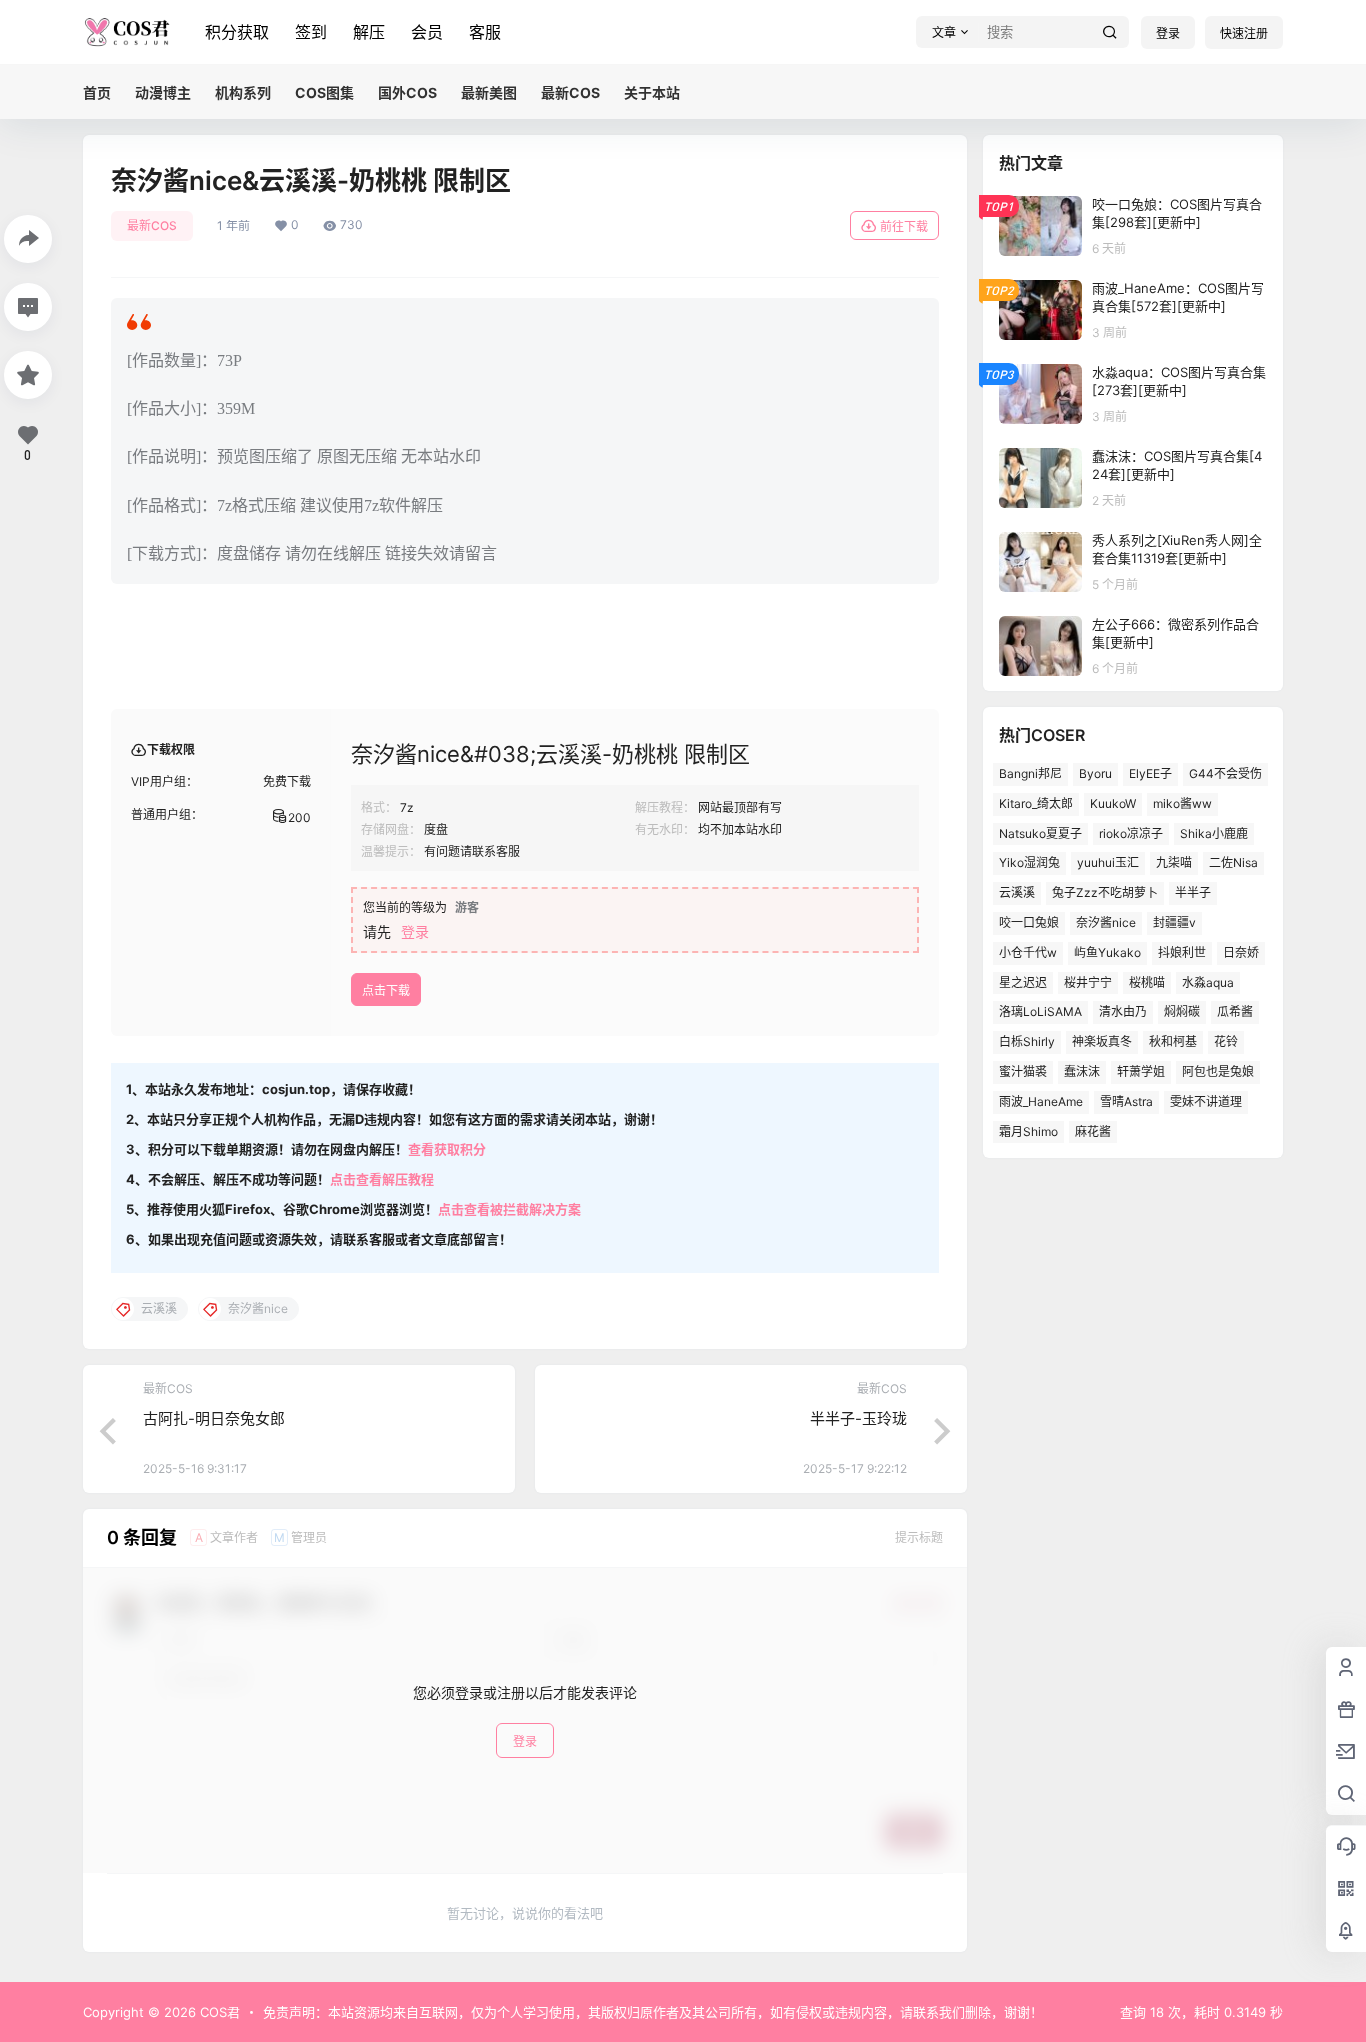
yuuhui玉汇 (1108, 862)
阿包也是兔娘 (1218, 1071)
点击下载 (386, 990)
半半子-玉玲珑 (858, 1418)
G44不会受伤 (1225, 773)
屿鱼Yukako (1107, 952)
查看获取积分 (447, 1149)
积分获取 (237, 32)
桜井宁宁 (1088, 982)
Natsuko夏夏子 (1040, 833)
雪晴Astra (1126, 1101)
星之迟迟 (1023, 982)
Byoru (1095, 773)
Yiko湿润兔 (1029, 862)
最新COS (152, 225)
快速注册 (1244, 33)
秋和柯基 (1173, 1041)
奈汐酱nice (1106, 922)
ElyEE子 (1150, 773)
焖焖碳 (1182, 1011)
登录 (1168, 33)
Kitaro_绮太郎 (1036, 803)
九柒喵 (1174, 862)
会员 (427, 32)
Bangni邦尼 (1030, 773)
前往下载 (904, 226)
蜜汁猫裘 (1023, 1071)
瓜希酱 (1235, 1011)
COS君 (218, 2012)
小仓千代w (1028, 952)
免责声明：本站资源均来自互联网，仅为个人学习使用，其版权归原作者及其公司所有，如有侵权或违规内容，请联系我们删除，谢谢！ (653, 2012)
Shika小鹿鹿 (1214, 833)
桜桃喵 (1147, 982)
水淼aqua (1208, 982)
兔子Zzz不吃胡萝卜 (1105, 892)
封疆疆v (1174, 922)
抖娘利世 (1182, 952)
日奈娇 (1241, 952)
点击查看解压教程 (382, 1179)
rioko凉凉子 (1131, 833)
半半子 (1193, 892)
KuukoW (1113, 803)
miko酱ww (1182, 803)
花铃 (1226, 1041)
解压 (369, 32)
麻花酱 (1093, 1131)
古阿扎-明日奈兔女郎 (214, 1418)
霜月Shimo (1028, 1131)
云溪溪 (1017, 892)
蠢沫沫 (1082, 1071)
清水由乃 (1123, 1011)
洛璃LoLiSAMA (1040, 1011)
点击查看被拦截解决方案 (509, 1209)
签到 (311, 32)
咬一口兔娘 (1029, 922)
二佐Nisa (1233, 862)
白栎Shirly (1027, 1041)
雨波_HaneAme (1041, 1101)
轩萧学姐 (1141, 1071)
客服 (485, 32)
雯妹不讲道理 (1206, 1101)
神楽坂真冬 (1102, 1041)
